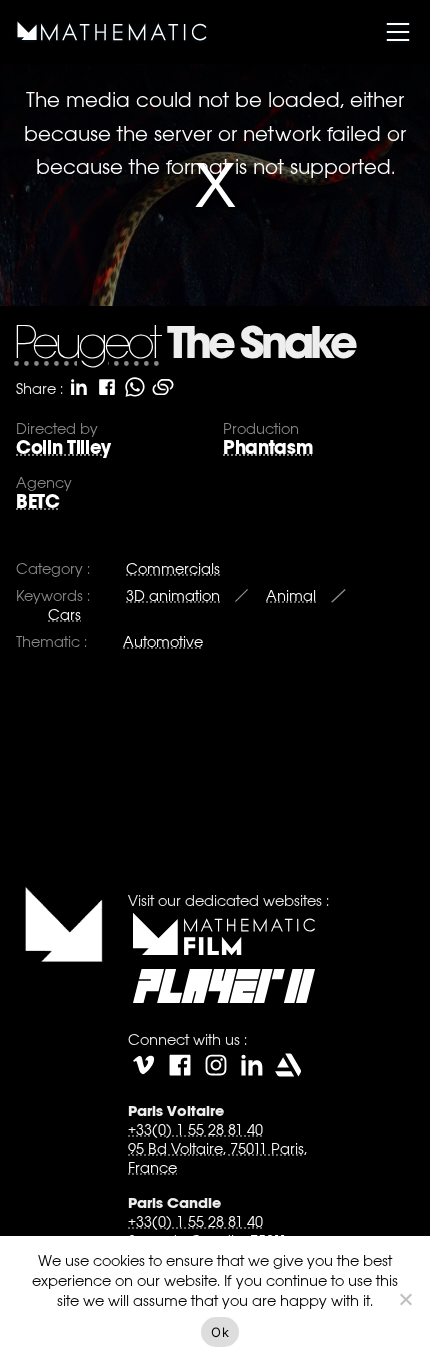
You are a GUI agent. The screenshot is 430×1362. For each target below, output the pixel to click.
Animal (291, 595)
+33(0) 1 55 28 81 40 (195, 1129)
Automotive (163, 641)
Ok (220, 1332)
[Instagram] (216, 1065)
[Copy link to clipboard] (163, 387)
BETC (38, 501)
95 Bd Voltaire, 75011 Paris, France (217, 1158)
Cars (64, 614)
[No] (405, 1299)
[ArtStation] (288, 1065)
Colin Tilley (63, 447)
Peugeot (86, 346)
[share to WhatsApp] (135, 387)
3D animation (173, 595)
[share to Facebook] (107, 387)
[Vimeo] (144, 1065)
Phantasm (267, 447)
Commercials (173, 568)
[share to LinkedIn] (79, 387)
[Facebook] (180, 1065)
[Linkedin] (252, 1065)
